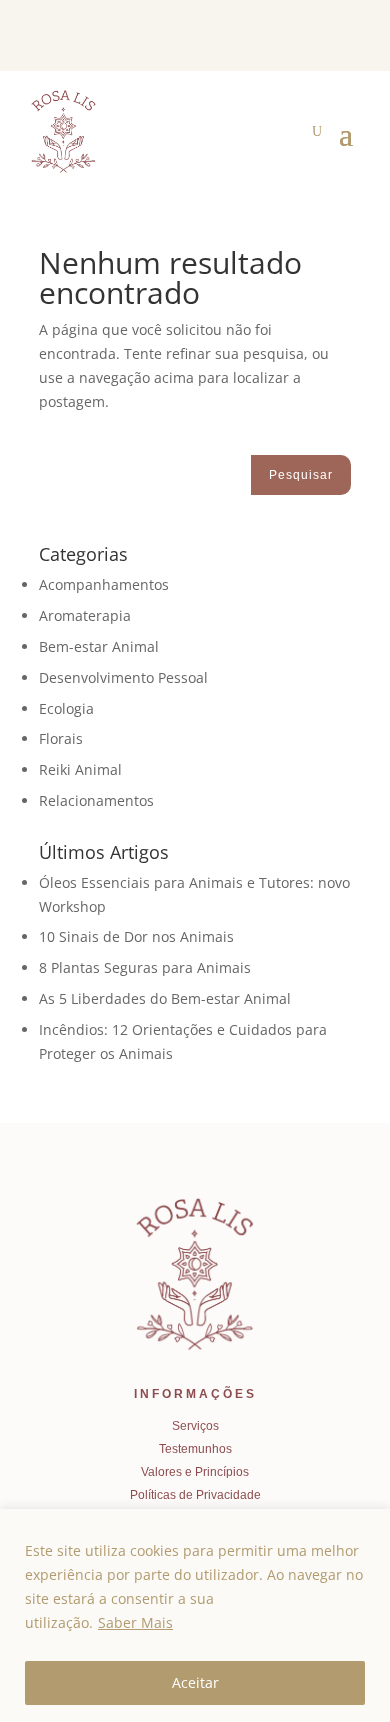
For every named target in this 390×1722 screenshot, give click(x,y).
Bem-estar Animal (99, 646)
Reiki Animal (80, 769)
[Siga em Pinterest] (309, 38)
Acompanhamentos (104, 584)
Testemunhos (195, 1449)
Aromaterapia (85, 615)
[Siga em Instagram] (341, 38)
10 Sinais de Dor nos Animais (136, 936)
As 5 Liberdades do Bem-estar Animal (165, 998)
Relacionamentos (96, 800)
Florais (61, 738)
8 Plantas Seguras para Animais (145, 967)
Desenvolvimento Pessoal (123, 677)
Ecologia (66, 708)
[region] (195, 1615)
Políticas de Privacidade (195, 1495)
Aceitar (195, 1682)
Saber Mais (135, 1622)
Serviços (195, 1426)
